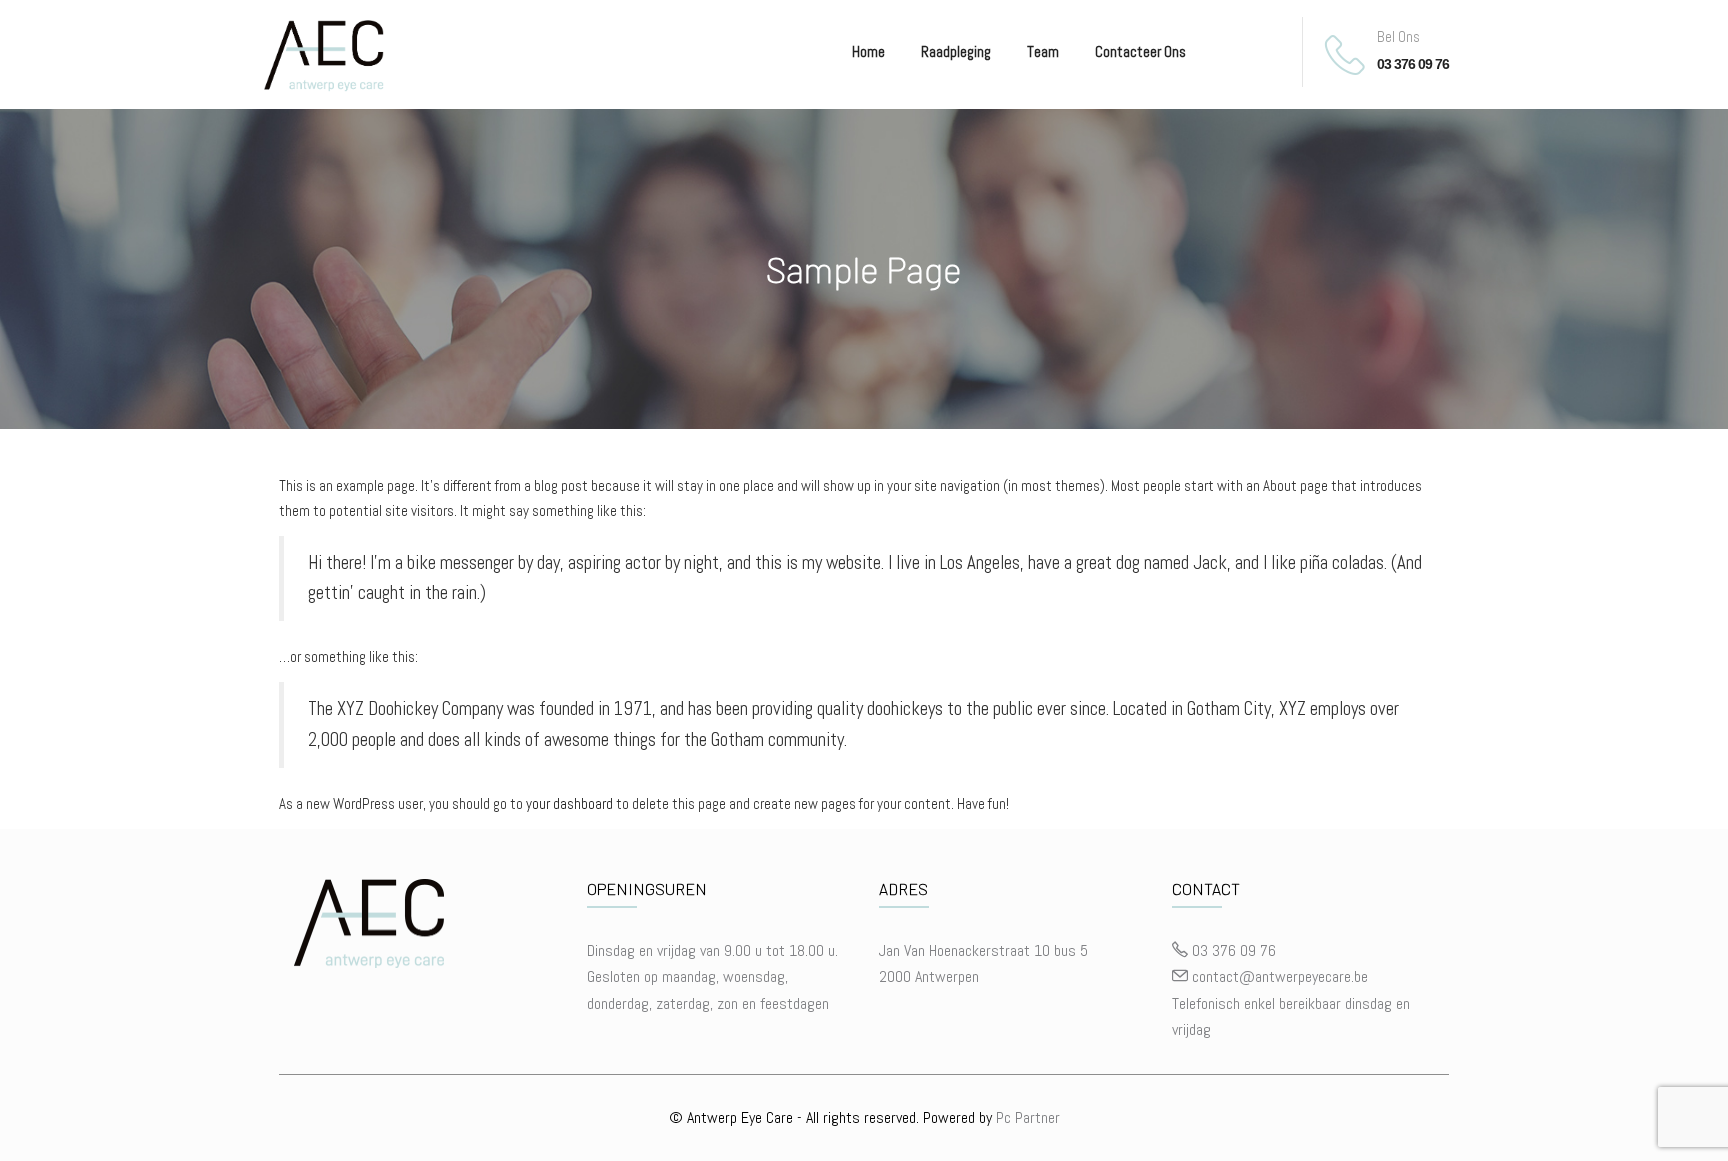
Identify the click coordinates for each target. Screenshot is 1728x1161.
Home (868, 51)
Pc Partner (1028, 1117)
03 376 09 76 (1413, 64)
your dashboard (569, 803)
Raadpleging (956, 51)
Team (1043, 51)
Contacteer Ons (1140, 51)
